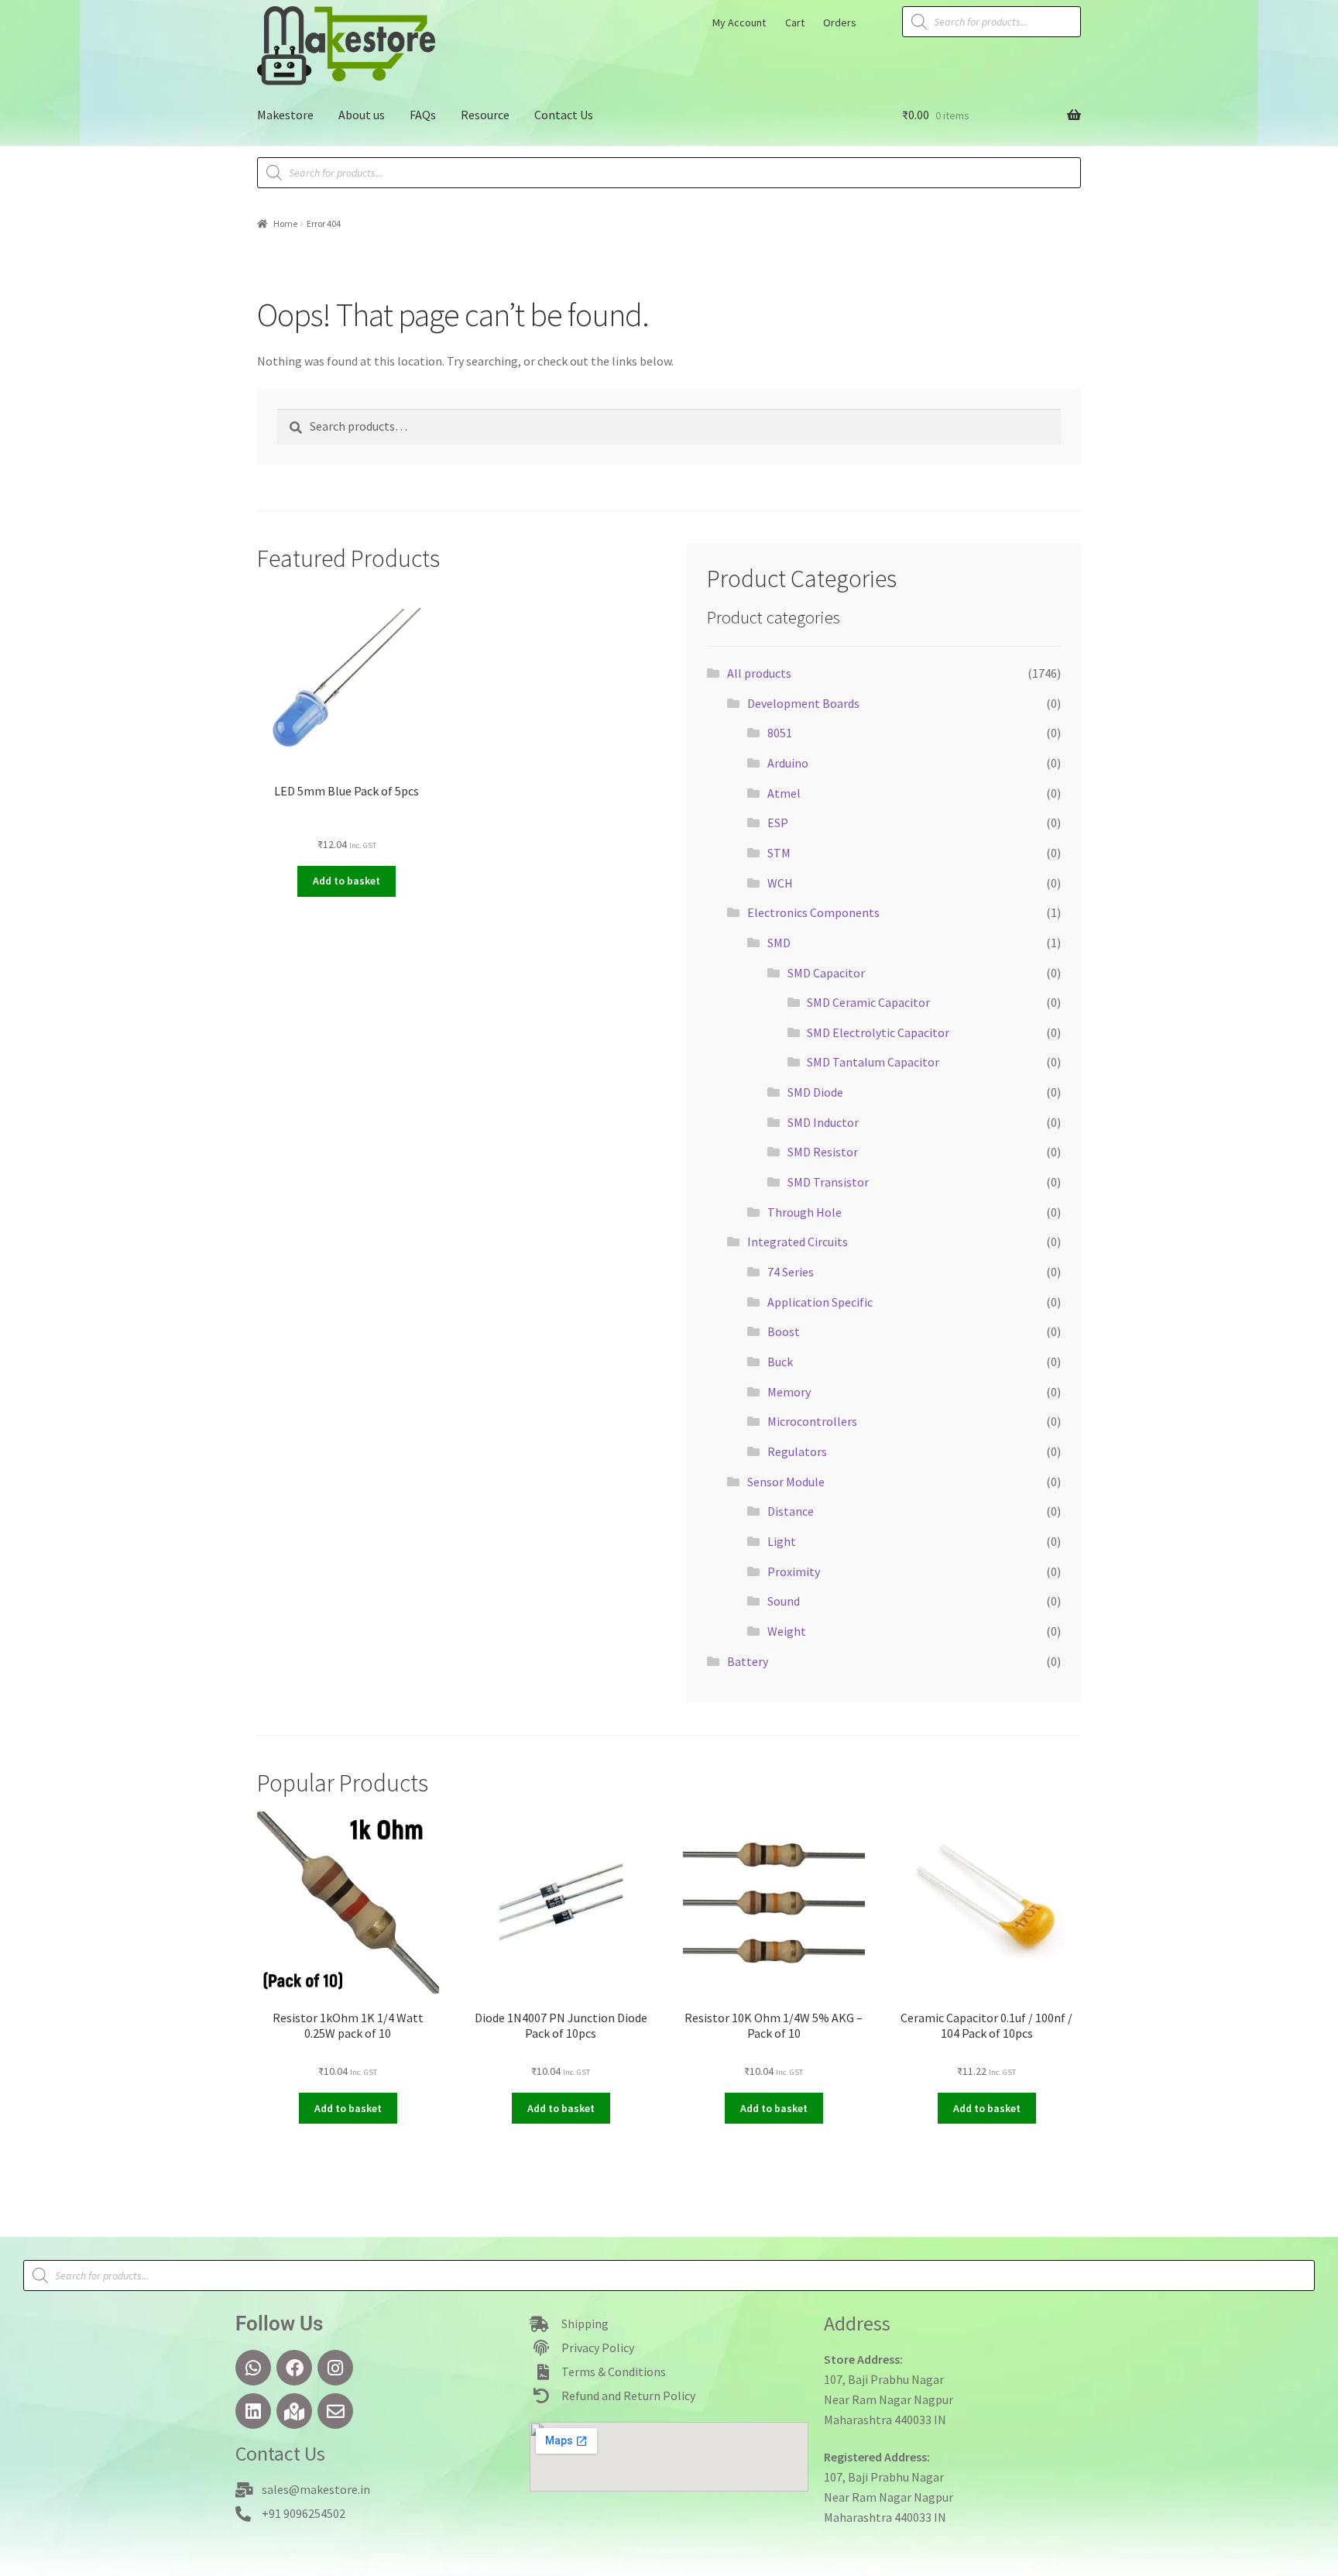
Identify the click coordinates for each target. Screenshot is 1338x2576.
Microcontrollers (812, 1421)
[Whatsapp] (253, 2368)
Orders (840, 22)
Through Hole (805, 1212)
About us (362, 115)
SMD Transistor (828, 1182)
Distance (791, 1511)
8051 (780, 733)
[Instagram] (335, 2368)
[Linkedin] (253, 2411)
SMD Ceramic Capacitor (868, 1002)
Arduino (788, 763)
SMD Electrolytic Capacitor (878, 1032)
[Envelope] (335, 2411)
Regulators (797, 1451)
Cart (795, 22)
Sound (784, 1601)
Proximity (794, 1571)
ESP (778, 823)
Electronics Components (813, 912)
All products (759, 673)
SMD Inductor (823, 1122)
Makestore (285, 115)
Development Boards (803, 703)
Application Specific (820, 1302)
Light (782, 1541)
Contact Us (564, 115)
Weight (787, 1631)
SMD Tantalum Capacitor (873, 1062)
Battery (748, 1661)
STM (779, 853)
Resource (485, 115)
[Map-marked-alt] (294, 2411)
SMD (779, 943)
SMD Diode (815, 1092)
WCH (780, 883)
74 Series (791, 1272)
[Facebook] (294, 2368)
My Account (739, 22)
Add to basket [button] (347, 881)
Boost (784, 1331)
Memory (789, 1392)
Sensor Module (786, 1482)
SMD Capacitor (826, 973)
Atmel (784, 793)
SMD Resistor (823, 1152)
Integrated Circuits (798, 1242)
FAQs (423, 115)
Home (285, 223)
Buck (780, 1362)
